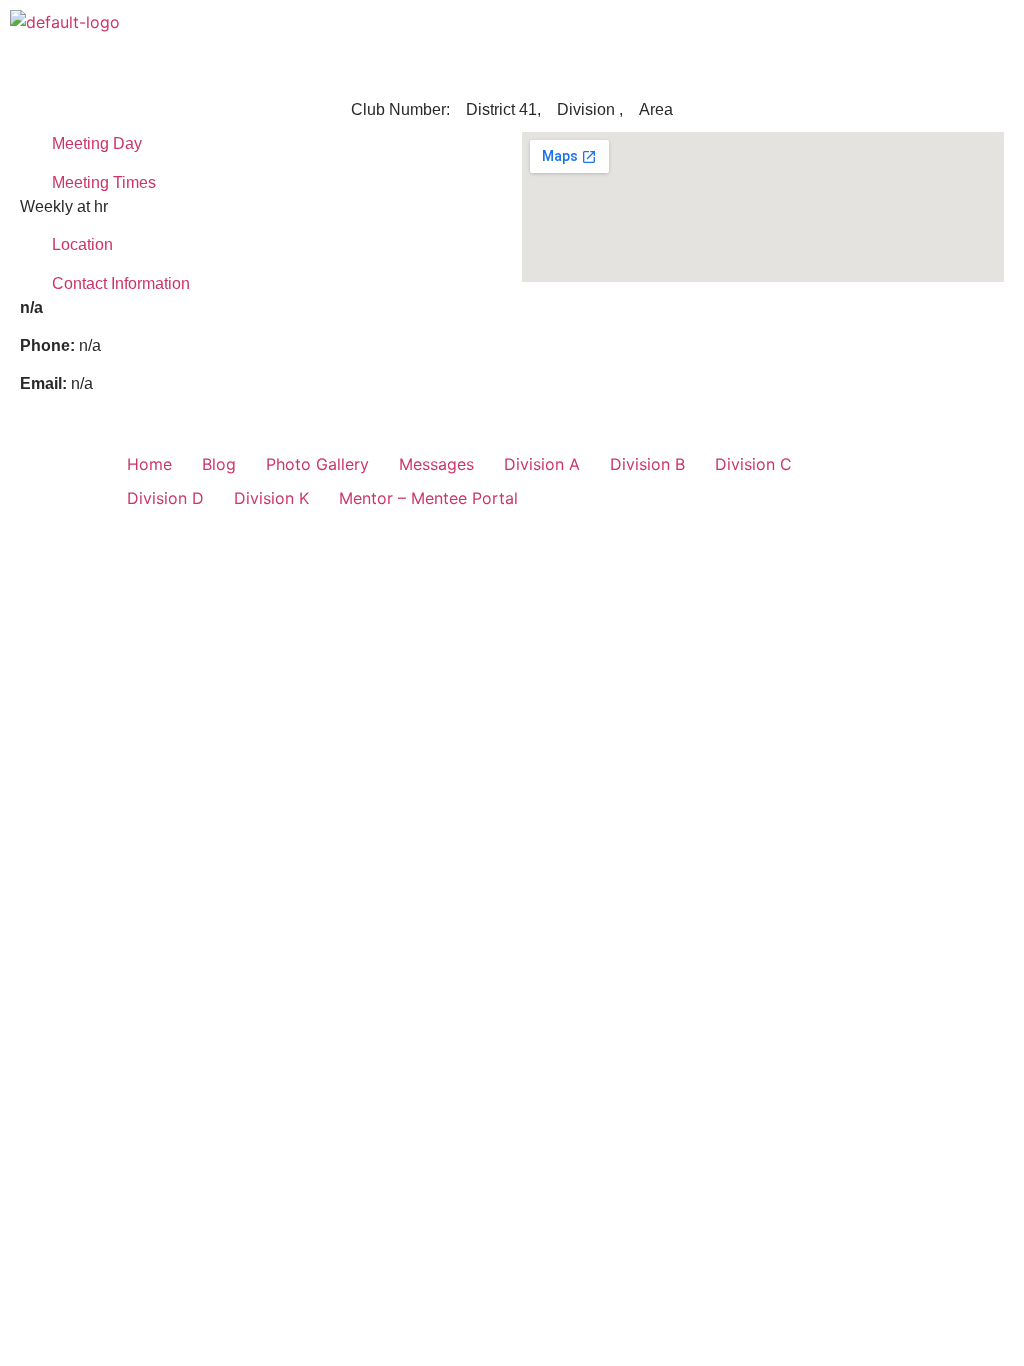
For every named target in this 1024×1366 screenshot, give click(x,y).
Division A (542, 464)
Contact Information (121, 283)
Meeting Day (97, 143)
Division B (647, 464)
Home (149, 464)
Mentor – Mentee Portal (428, 498)
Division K (271, 498)
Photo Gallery (317, 464)
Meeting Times (104, 182)
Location (82, 244)
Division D (165, 498)
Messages (436, 464)
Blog (219, 464)
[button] (998, 29)
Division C (753, 464)
